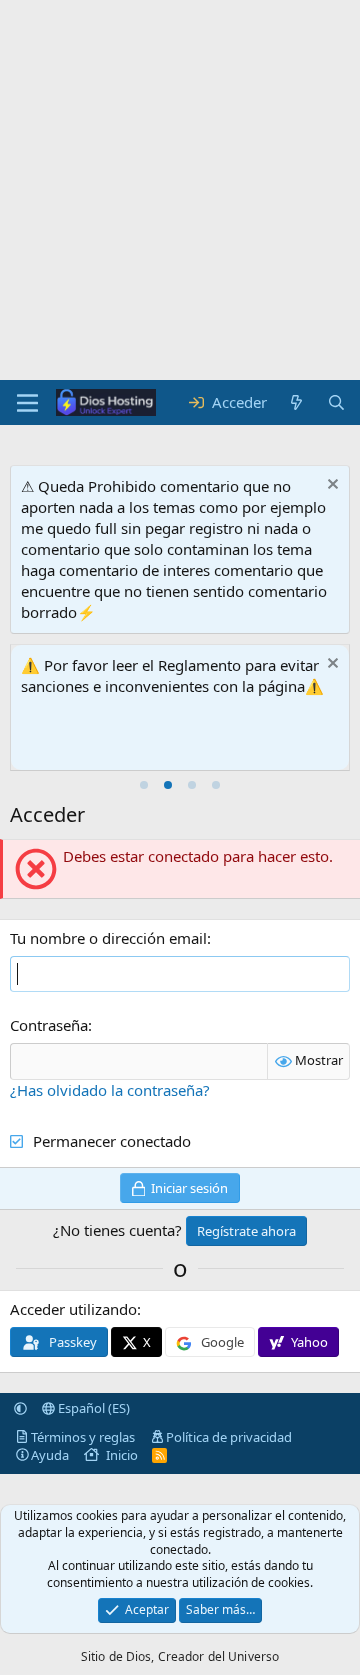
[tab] (144, 785)
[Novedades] (296, 402)
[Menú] (27, 403)
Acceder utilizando (73, 1309)
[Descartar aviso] (330, 486)
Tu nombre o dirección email (108, 938)
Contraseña (49, 1025)
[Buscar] (336, 402)
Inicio (122, 1455)
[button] (20, 1408)
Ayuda (50, 1455)
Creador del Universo (218, 1656)
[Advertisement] (180, 190)
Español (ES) (92, 1408)
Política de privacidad (229, 1437)
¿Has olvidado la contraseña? (110, 1090)
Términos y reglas (83, 1437)
